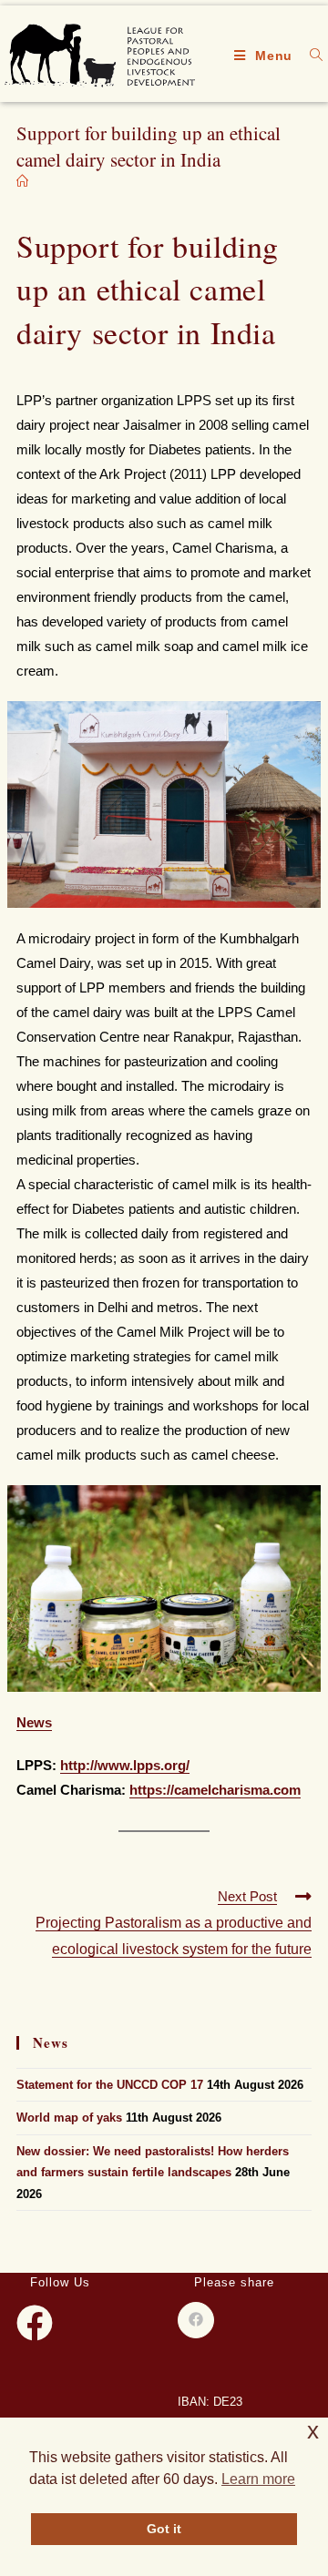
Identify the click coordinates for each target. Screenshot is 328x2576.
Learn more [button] (258, 2479)
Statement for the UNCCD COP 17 (110, 2085)
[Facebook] (35, 2323)
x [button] (313, 2431)
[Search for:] (310, 56)
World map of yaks (69, 2118)
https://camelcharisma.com (215, 1790)
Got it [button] (164, 2529)
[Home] (22, 182)
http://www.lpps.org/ (125, 1765)
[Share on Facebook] (196, 2320)
